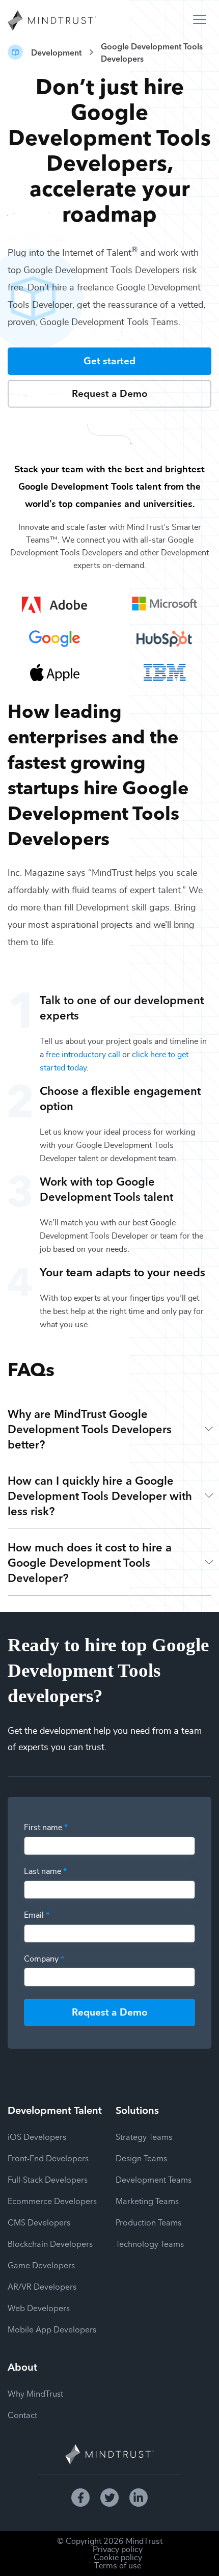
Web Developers (39, 2307)
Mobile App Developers (52, 2329)
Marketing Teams (147, 2201)
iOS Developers (37, 2136)
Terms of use (118, 2566)
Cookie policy (118, 2558)
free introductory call (83, 1055)
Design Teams (141, 2158)
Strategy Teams (144, 2136)
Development (56, 52)
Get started (109, 360)
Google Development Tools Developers (152, 52)
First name (46, 1828)
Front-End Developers (48, 2158)
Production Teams (148, 2222)
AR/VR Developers (42, 2286)
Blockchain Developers (50, 2243)
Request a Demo (110, 393)
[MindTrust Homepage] (52, 21)
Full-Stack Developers (48, 2179)
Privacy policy (118, 2550)
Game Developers (41, 2265)
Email (37, 1915)
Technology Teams (150, 2243)
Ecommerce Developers (52, 2201)
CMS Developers (39, 2222)
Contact (22, 2414)
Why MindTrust (35, 2393)
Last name (45, 1871)
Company (44, 1959)
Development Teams (154, 2179)
